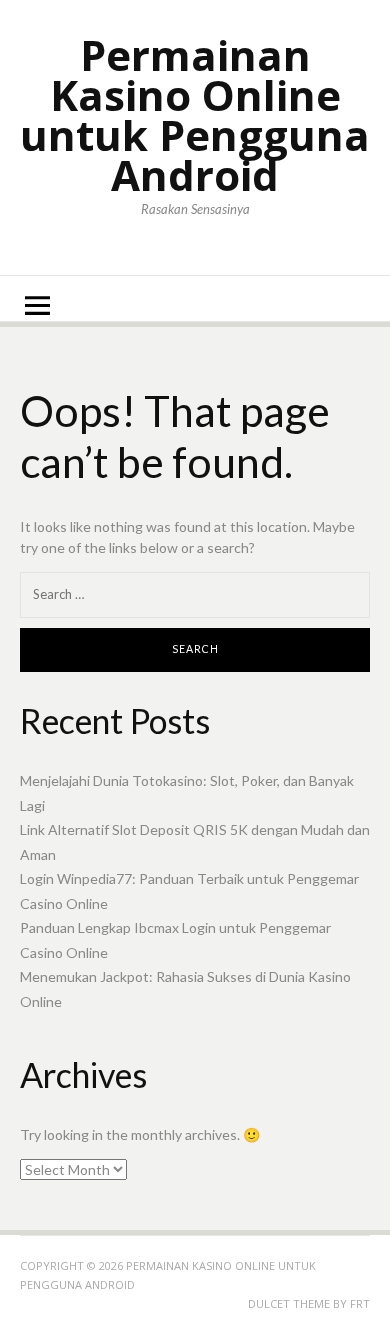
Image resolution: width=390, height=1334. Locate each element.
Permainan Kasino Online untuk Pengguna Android (195, 114)
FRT (360, 1303)
